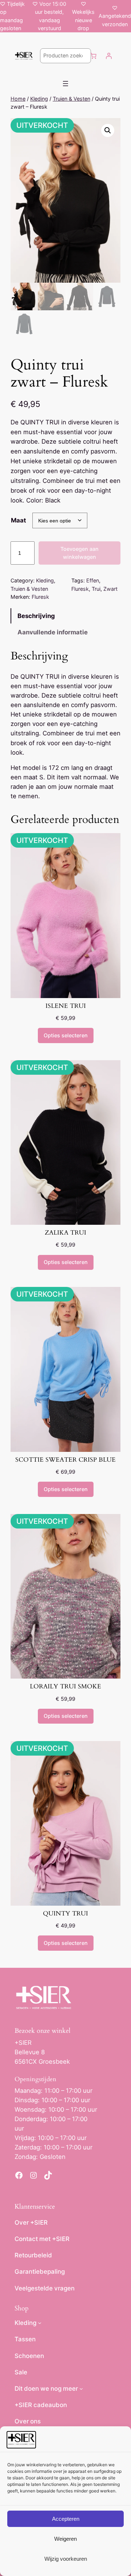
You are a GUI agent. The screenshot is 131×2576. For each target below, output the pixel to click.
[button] (108, 130)
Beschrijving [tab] (36, 616)
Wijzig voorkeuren (66, 2559)
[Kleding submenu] (40, 2323)
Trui (96, 589)
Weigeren (65, 2539)
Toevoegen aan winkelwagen (80, 553)
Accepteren (66, 2519)
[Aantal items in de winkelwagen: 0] (94, 56)
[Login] (109, 56)
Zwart (110, 589)
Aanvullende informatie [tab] (53, 632)
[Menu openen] (65, 84)
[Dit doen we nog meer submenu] (81, 2389)
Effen (93, 580)
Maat (19, 520)
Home (18, 99)
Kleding (39, 99)
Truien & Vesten (72, 99)
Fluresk (80, 589)
